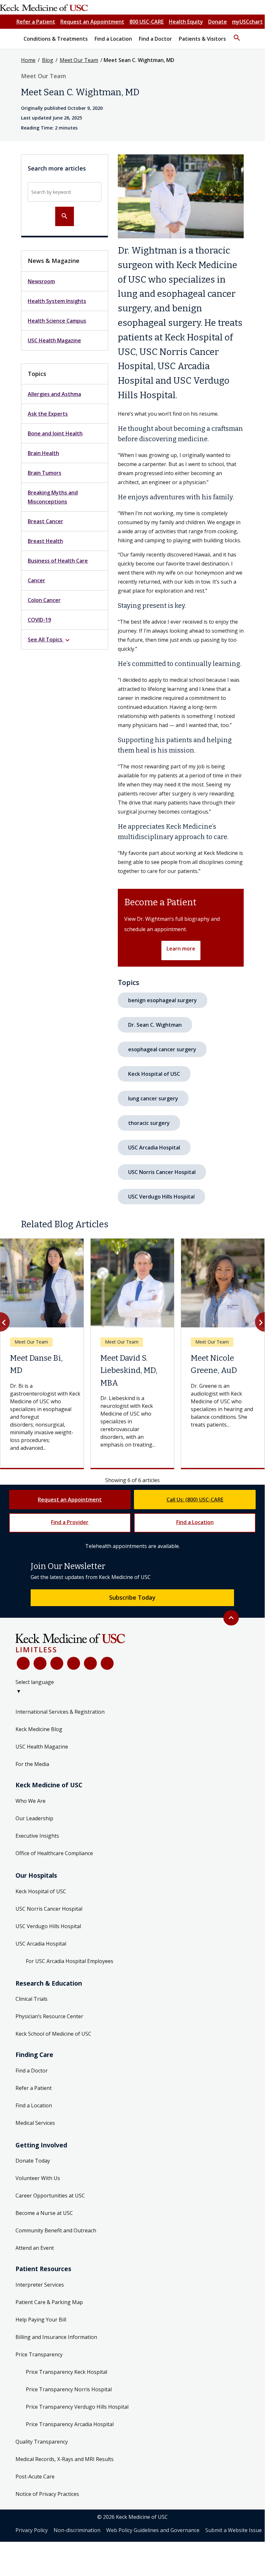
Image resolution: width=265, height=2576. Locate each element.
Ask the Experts (48, 414)
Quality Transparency (42, 2442)
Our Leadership (34, 1818)
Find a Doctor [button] (155, 39)
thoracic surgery (149, 1123)
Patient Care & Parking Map (49, 2302)
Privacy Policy (32, 2530)
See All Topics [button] (50, 640)
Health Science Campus (57, 321)
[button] (237, 35)
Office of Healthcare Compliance (54, 1853)
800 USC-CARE (147, 22)
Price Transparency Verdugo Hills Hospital (77, 2407)
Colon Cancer (44, 600)
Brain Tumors (45, 473)
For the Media (32, 1764)
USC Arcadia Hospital (154, 1148)
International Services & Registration (60, 1712)
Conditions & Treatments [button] (56, 39)
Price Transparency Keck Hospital (66, 2372)
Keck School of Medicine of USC (53, 2034)
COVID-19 (39, 620)
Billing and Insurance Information (56, 2337)
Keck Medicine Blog (39, 1729)
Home (28, 60)
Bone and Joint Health (55, 433)
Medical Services (35, 2123)
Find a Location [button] (113, 39)
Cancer (36, 580)
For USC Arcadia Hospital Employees (70, 1961)
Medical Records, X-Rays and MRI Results (65, 2459)
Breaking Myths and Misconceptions (53, 497)
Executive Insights (37, 1836)
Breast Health (45, 541)
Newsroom (41, 281)
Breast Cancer (46, 521)
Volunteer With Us (38, 2178)
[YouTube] (57, 1663)
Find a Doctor (32, 2071)
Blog (48, 60)
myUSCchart (247, 22)
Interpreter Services (40, 2285)
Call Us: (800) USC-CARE (195, 1500)
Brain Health (43, 453)
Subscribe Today (132, 1597)
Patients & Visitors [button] (202, 39)
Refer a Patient (36, 22)
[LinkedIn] (74, 1663)
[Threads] (107, 1663)
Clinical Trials (31, 1999)
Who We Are (31, 1801)
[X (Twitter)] (40, 1663)
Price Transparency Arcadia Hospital (70, 2424)
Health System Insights (57, 301)
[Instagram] (90, 1663)
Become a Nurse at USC (44, 2213)
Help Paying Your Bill (41, 2320)
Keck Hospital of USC (154, 1074)
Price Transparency (39, 2354)
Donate (218, 22)
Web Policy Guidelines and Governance (153, 2530)
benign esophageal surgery (163, 1000)
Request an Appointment (92, 22)
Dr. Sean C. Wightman (155, 1025)
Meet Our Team (79, 60)
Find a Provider (70, 1522)
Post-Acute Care (35, 2477)
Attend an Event (35, 2248)
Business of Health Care (58, 561)
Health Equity (186, 22)
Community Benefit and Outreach (56, 2230)
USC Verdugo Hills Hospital (161, 1197)
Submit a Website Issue (234, 2530)
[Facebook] (23, 1663)
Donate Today (33, 2161)
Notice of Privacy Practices (47, 2494)
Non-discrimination (77, 2530)
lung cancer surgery (153, 1098)
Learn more (181, 949)
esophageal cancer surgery (162, 1049)
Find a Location (195, 1522)
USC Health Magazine (54, 340)
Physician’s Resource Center (49, 2016)
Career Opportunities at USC (50, 2196)
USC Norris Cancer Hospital (162, 1172)
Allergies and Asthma (54, 394)
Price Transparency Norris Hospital (69, 2389)
